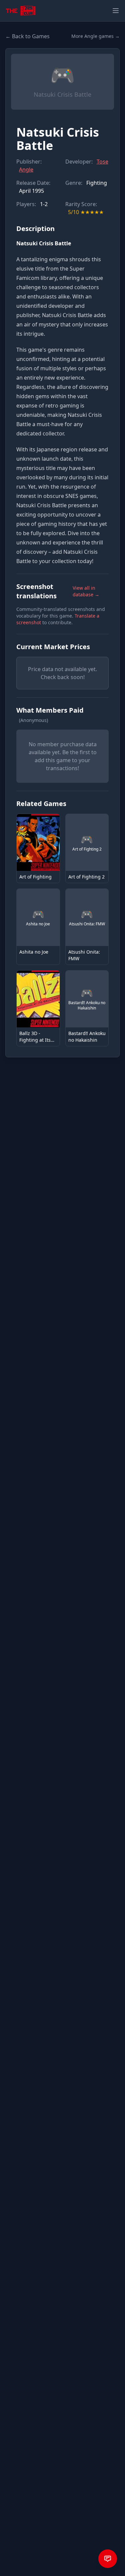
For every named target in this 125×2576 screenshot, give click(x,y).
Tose (102, 162)
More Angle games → (95, 36)
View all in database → (86, 591)
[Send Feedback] (108, 2559)
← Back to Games (27, 36)
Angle (26, 170)
